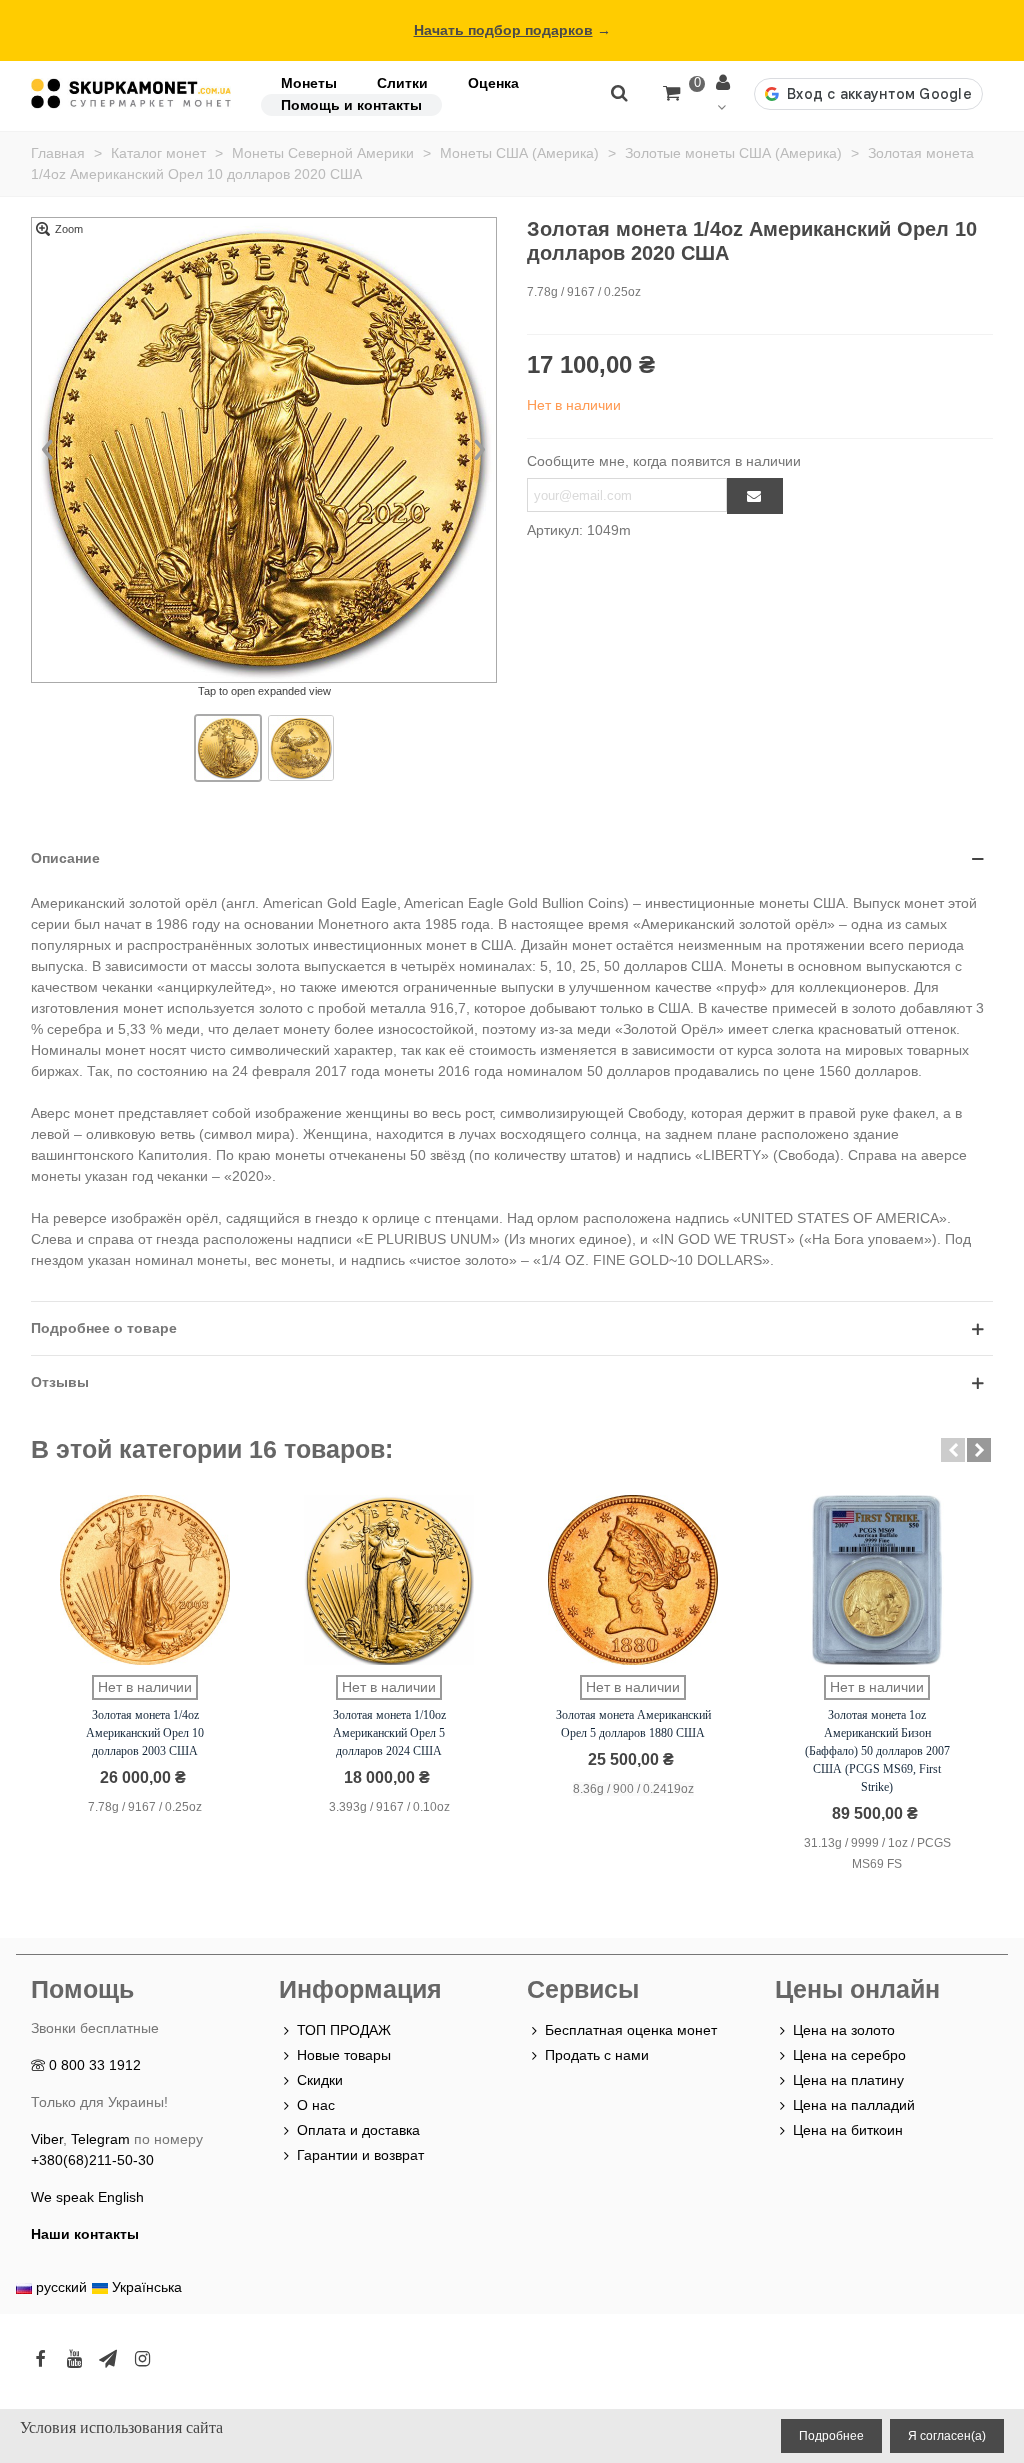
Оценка (493, 83)
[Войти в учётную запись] (725, 94)
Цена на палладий (854, 2105)
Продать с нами (597, 2055)
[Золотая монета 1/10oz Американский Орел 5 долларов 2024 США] (389, 1580)
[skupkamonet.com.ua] (131, 93)
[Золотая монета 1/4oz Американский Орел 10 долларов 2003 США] (145, 1580)
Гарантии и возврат (360, 2155)
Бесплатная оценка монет (631, 2030)
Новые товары (344, 2055)
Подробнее (831, 2436)
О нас (316, 2105)
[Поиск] (619, 92)
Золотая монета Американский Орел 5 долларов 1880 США (633, 1724)
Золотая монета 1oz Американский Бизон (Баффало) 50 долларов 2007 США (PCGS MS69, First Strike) (877, 1751)
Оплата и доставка (358, 2130)
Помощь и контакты (351, 105)
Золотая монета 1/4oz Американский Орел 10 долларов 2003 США (145, 1733)
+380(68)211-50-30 (92, 2160)
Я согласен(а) (947, 2436)
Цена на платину (848, 2080)
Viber (47, 2139)
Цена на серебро (849, 2055)
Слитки (402, 83)
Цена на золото (844, 2030)
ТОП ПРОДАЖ (344, 2030)
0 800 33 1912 (95, 2065)
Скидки (320, 2080)
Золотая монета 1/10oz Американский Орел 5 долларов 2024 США (389, 1733)
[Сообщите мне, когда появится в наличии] (755, 496)
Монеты (309, 83)
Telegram (100, 2139)
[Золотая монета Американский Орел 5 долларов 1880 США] (633, 1580)
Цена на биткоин (848, 2130)
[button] (953, 1450)
